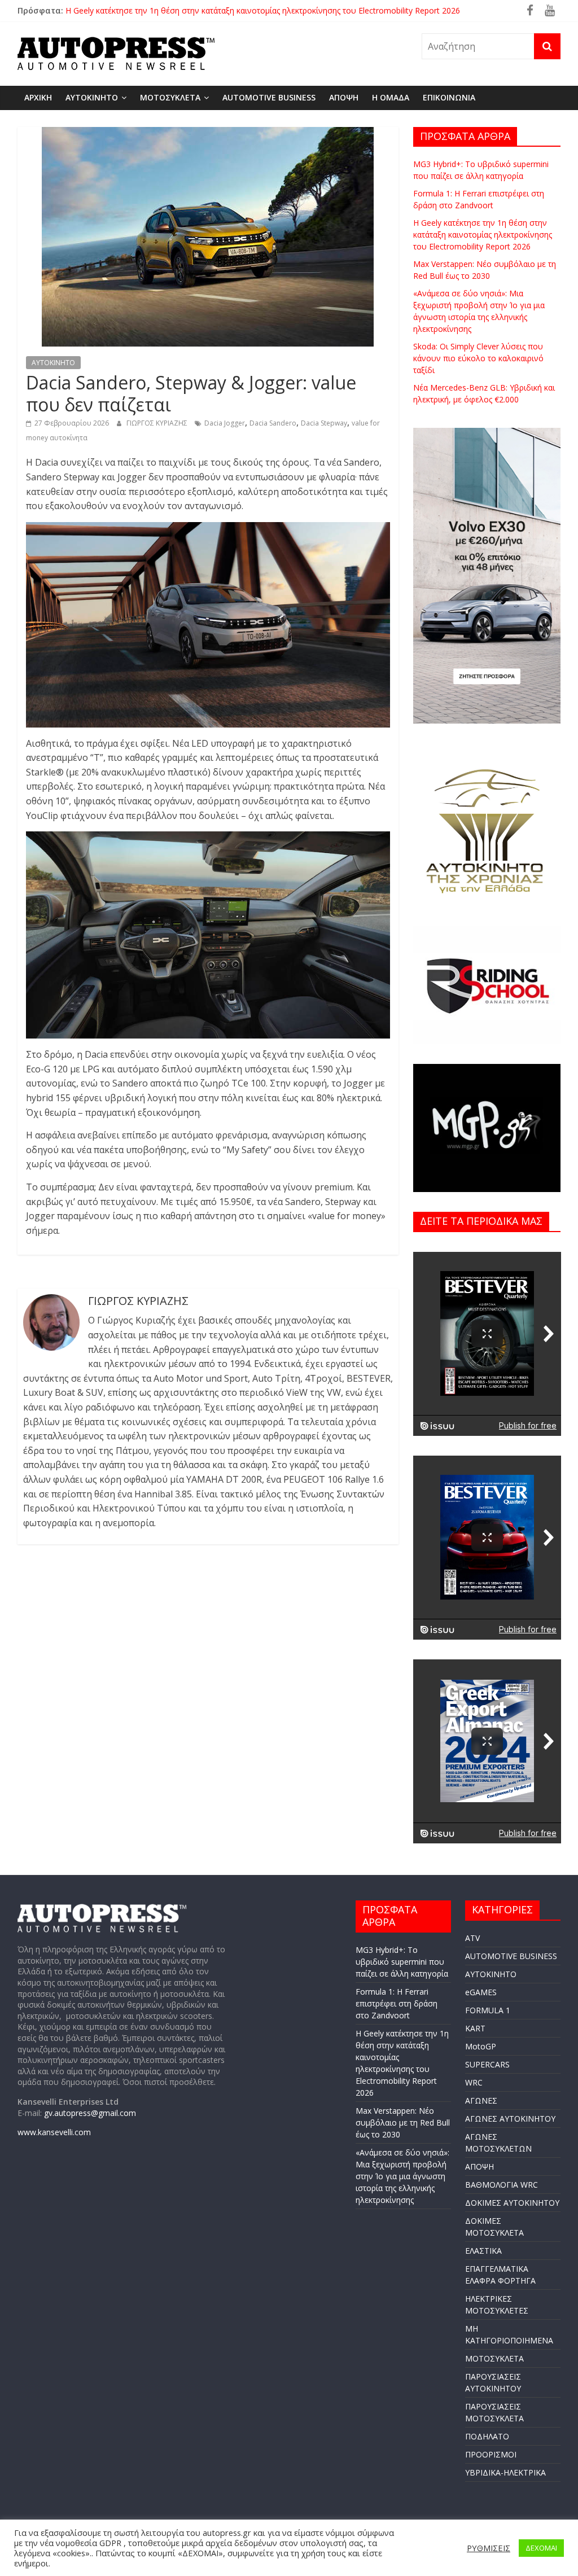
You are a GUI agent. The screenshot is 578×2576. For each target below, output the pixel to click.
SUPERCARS (487, 2064)
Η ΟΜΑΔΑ (391, 97)
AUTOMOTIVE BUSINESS (269, 97)
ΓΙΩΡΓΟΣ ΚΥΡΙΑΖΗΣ (158, 423)
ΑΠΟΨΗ (344, 97)
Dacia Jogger (225, 423)
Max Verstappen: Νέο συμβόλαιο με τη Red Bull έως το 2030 (403, 2122)
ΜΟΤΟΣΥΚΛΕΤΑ (170, 97)
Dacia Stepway (324, 423)
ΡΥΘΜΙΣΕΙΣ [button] (489, 2548)
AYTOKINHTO (92, 97)
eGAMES (481, 1992)
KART (475, 2028)
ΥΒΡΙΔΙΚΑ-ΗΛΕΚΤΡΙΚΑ (505, 2472)
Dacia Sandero (273, 423)
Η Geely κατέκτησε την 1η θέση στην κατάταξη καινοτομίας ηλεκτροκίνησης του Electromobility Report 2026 (483, 235)
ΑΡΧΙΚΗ (38, 97)
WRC (474, 2082)
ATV (472, 1938)
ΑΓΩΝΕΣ (481, 2100)
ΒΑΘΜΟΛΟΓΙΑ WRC (502, 2185)
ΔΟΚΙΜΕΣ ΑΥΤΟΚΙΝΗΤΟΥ (512, 2203)
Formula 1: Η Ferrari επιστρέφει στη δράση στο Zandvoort (172, 10)
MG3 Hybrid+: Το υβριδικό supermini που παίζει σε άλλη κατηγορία (402, 1962)
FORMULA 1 (488, 2010)
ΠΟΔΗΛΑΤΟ (487, 2436)
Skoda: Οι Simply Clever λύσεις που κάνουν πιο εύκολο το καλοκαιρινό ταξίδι (478, 358)
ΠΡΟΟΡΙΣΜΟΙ (491, 2454)
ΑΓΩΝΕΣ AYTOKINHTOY (510, 2119)
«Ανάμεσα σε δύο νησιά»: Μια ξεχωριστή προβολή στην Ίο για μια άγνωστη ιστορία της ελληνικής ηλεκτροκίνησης (402, 2176)
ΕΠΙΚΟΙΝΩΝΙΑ (449, 97)
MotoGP (481, 2046)
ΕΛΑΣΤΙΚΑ (483, 2251)
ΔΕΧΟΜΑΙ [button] (541, 2548)
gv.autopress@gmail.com (90, 2113)
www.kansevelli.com (54, 2132)
